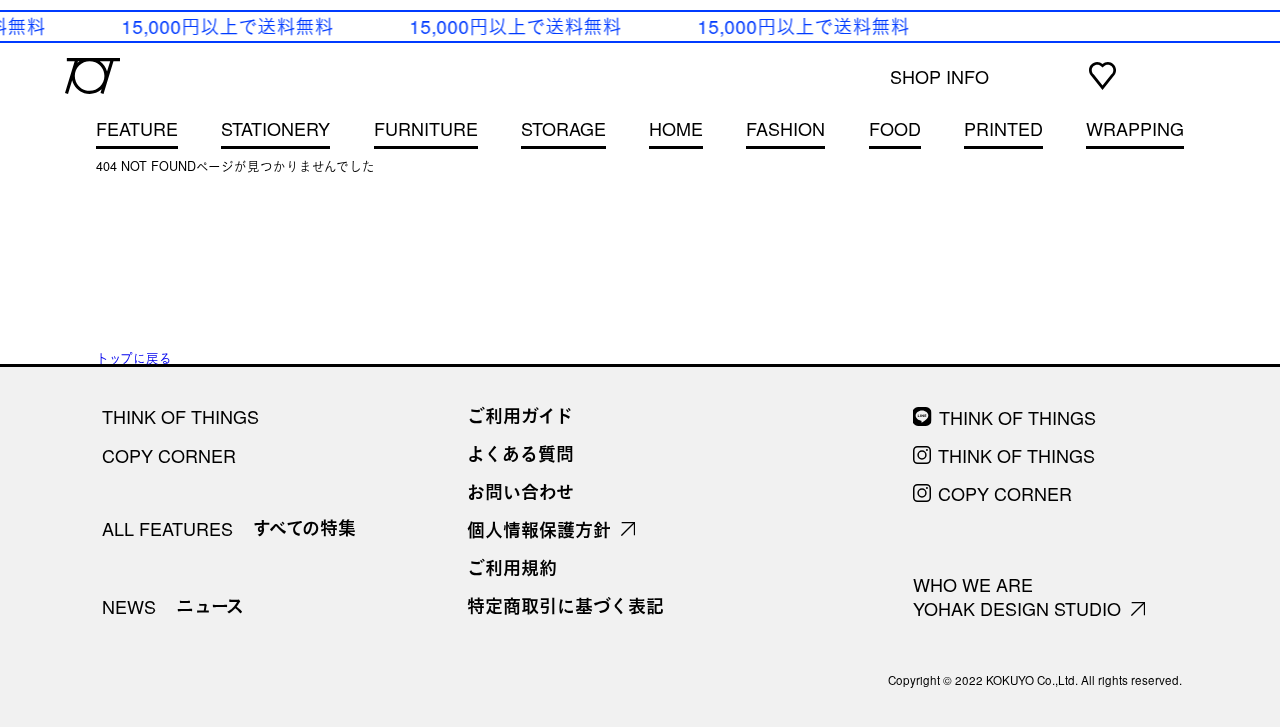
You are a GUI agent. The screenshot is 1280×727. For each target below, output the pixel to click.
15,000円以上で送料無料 (226, 25)
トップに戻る (134, 358)
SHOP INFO (939, 76)
